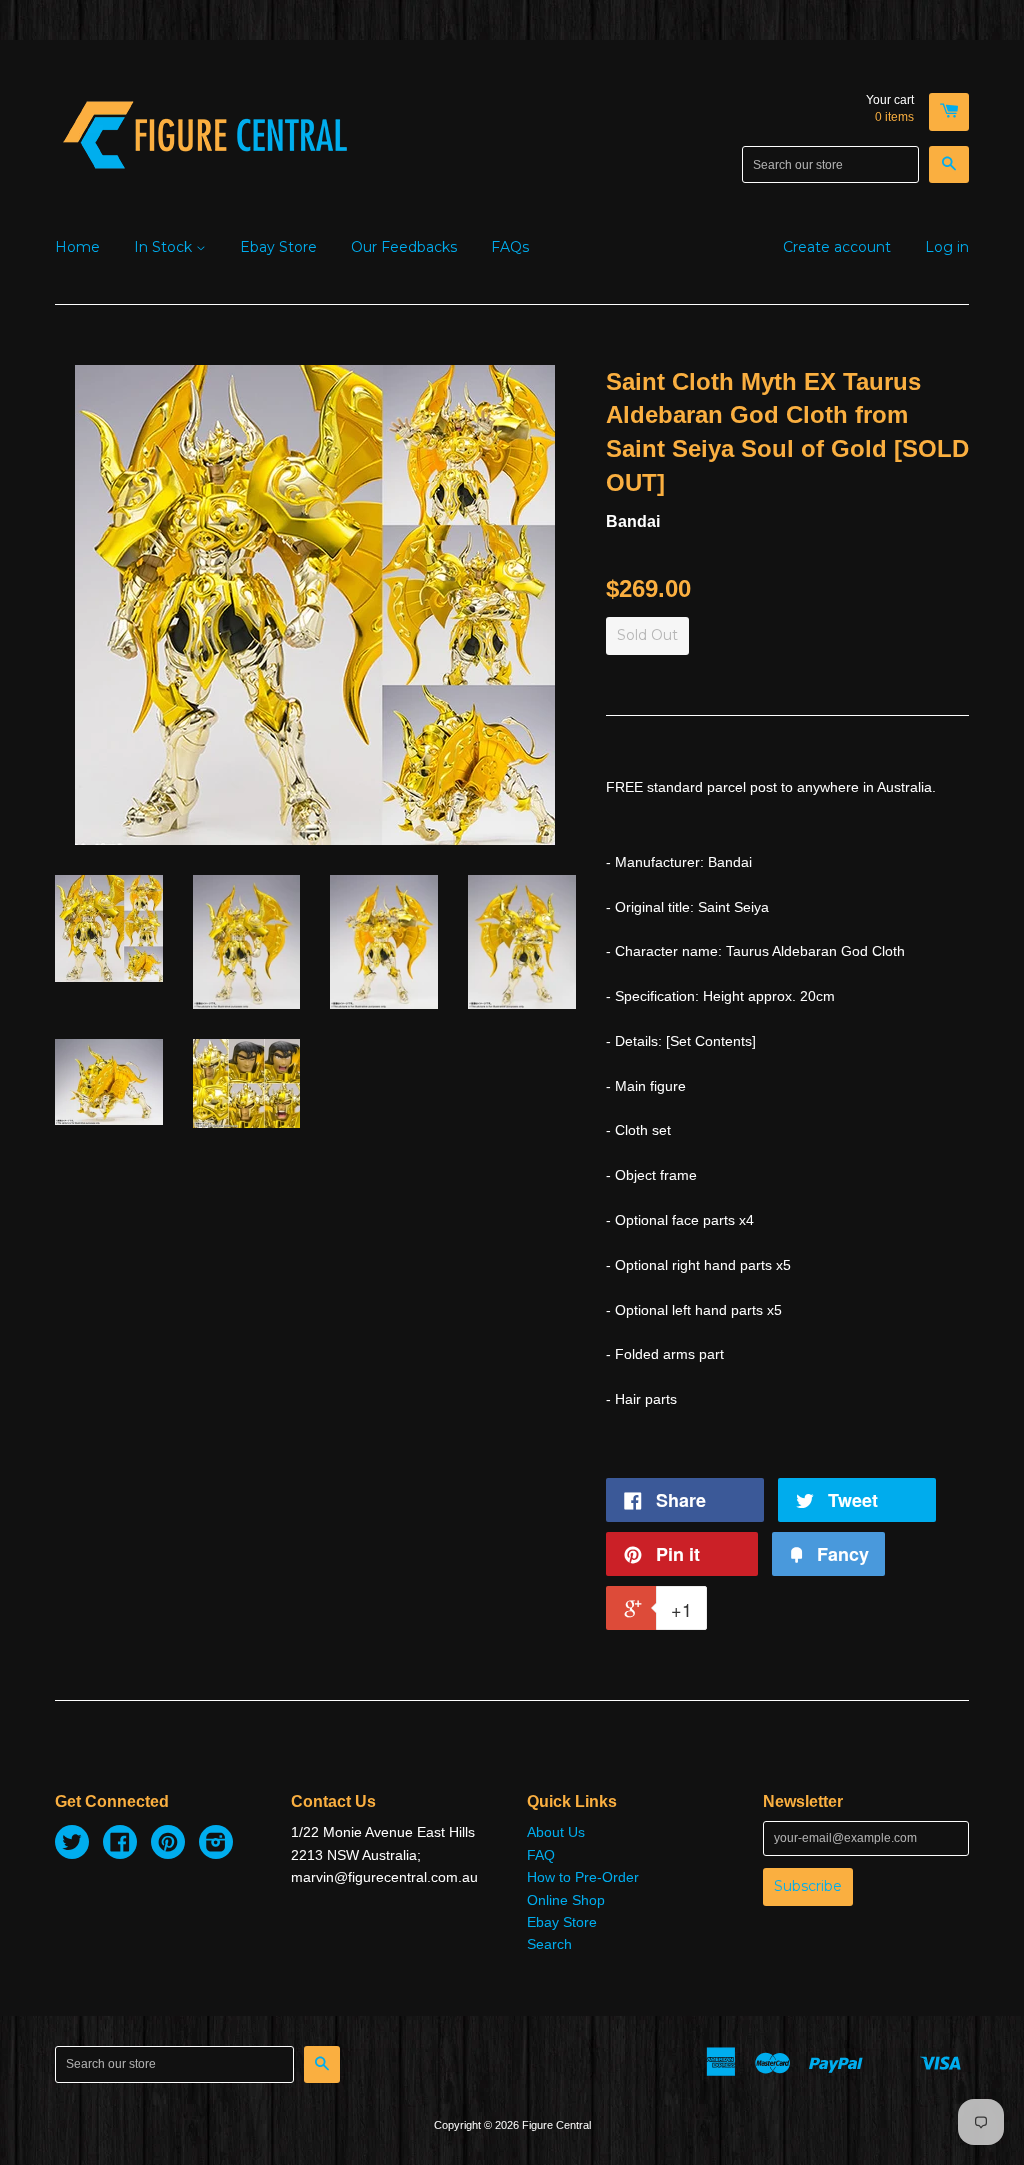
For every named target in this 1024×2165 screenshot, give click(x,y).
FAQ (541, 1855)
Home (77, 247)
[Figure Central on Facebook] (120, 1845)
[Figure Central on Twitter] (72, 1845)
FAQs (510, 247)
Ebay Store (278, 247)
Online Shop (566, 1900)
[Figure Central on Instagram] (216, 1845)
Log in (947, 247)
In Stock (165, 247)
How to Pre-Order (583, 1877)
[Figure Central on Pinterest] (168, 1845)
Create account (837, 247)
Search (549, 1944)
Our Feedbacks (404, 247)
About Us (556, 1832)
